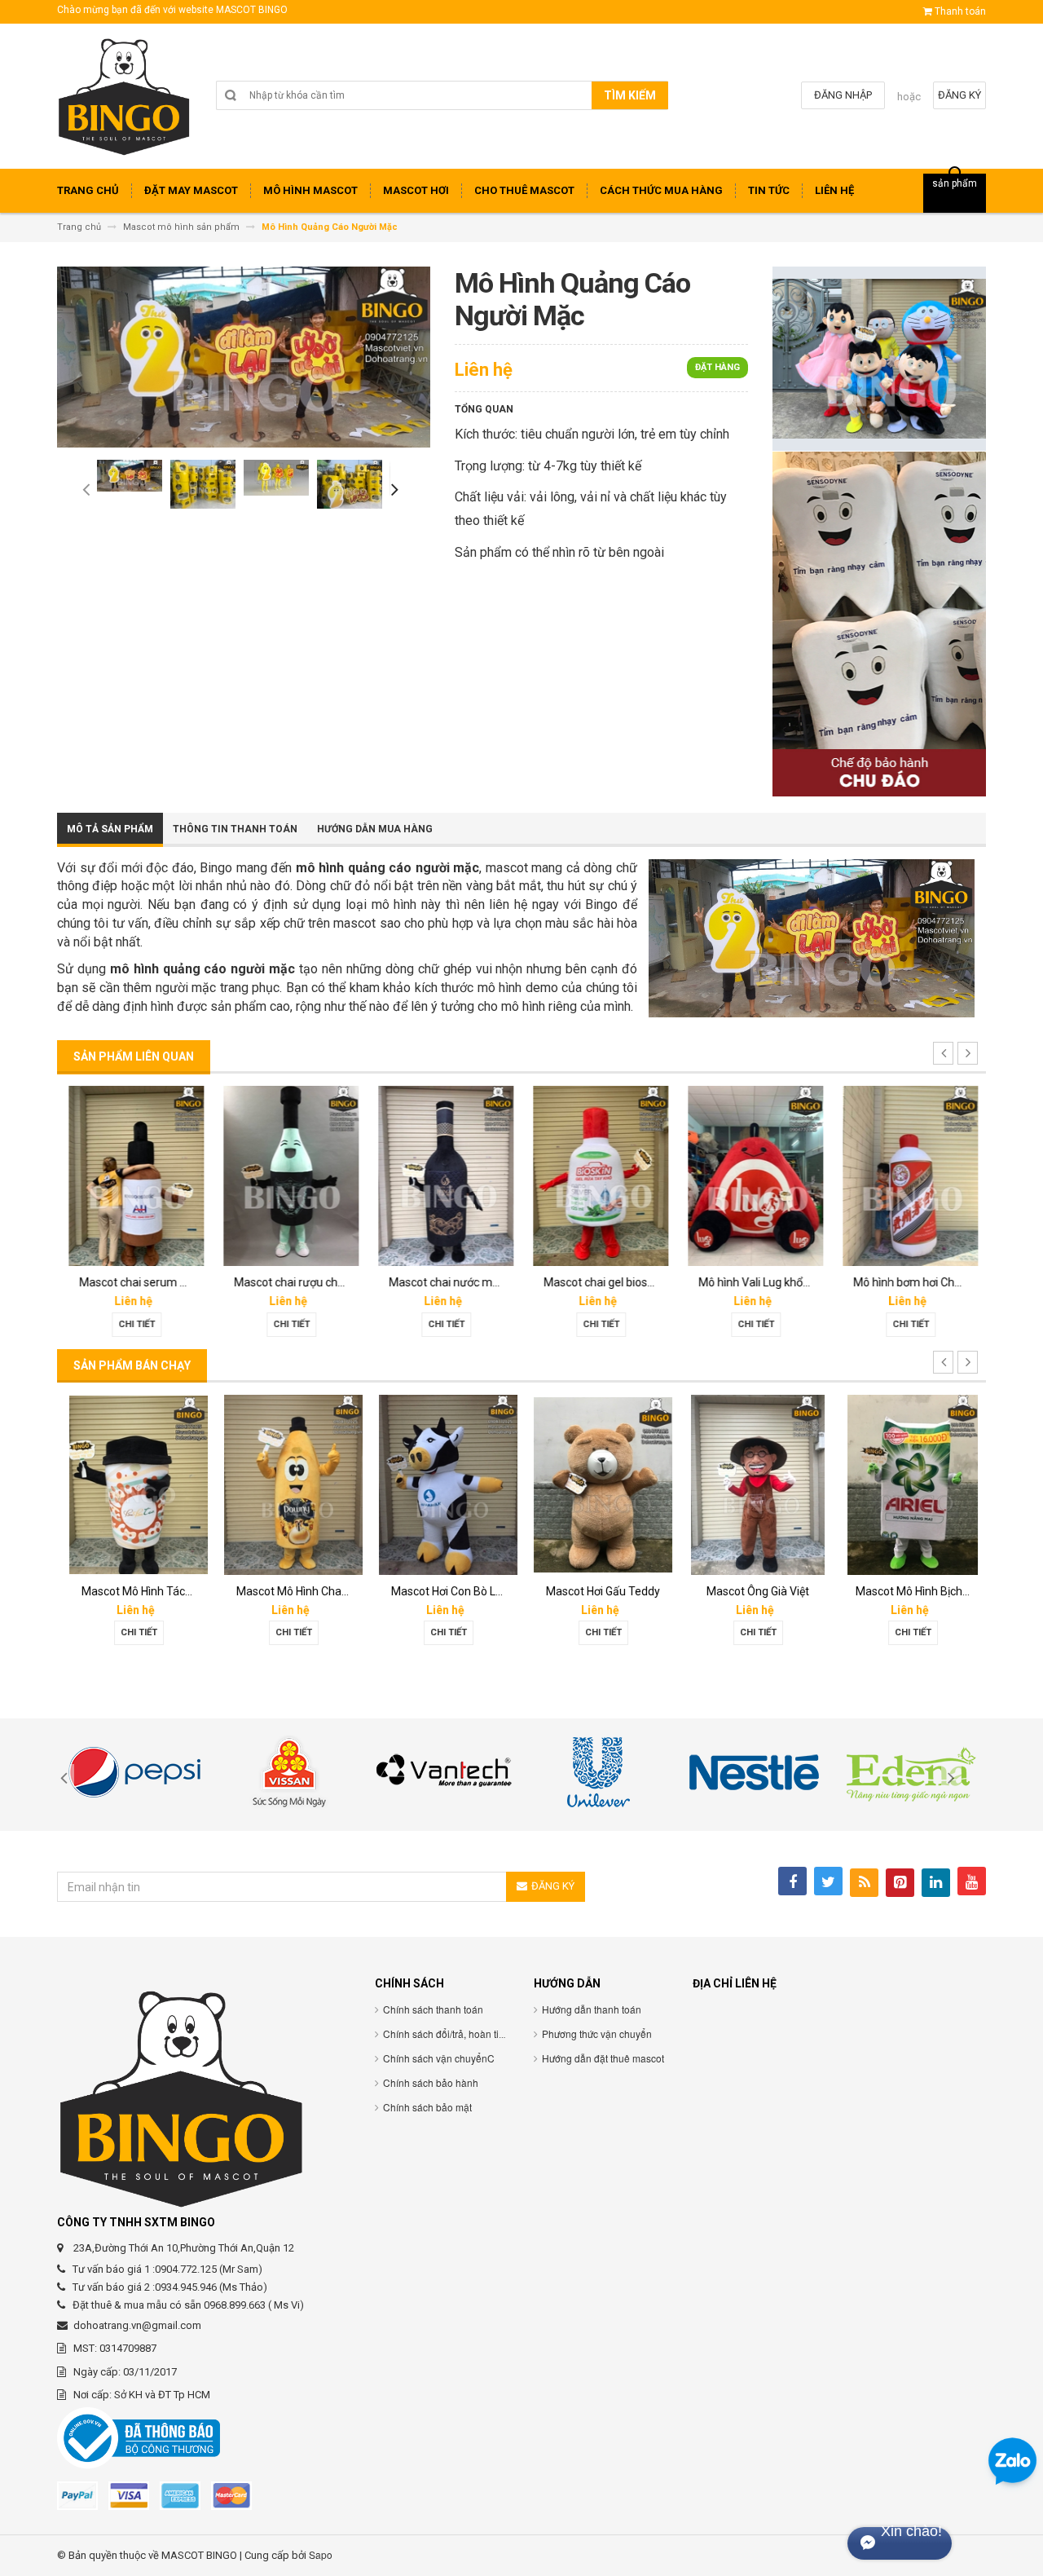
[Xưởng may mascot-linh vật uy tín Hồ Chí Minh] (124, 102)
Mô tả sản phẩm (110, 829)
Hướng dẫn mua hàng (375, 829)
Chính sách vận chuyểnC (439, 2058)
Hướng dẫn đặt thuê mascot (603, 2058)
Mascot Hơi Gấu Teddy (599, 1591)
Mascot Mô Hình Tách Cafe (146, 1591)
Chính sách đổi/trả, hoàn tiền (447, 2033)
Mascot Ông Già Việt (754, 1591)
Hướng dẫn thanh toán (592, 2009)
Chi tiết (135, 1324)
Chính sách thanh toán (433, 2009)
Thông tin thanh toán (235, 829)
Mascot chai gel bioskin (601, 1282)
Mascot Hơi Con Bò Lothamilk (462, 1591)
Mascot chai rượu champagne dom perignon (346, 1282)
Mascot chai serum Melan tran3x (161, 1282)
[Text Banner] (879, 623)
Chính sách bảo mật (427, 2107)
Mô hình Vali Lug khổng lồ (761, 1282)
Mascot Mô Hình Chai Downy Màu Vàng (332, 1591)
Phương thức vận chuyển (597, 2033)
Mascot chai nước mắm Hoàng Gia (475, 1282)
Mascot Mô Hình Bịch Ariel (918, 1591)
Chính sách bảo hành (431, 2082)
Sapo (321, 2554)
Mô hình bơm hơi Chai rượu (920, 1282)
